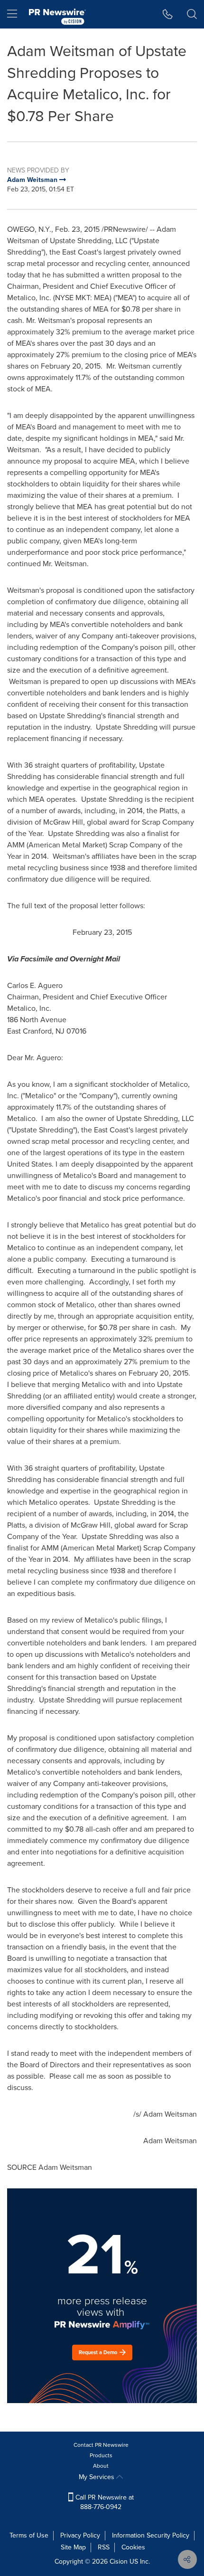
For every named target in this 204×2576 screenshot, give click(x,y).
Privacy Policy (80, 2535)
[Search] (192, 14)
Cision (119, 2562)
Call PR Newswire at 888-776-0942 (104, 2502)
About (101, 2466)
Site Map (73, 2547)
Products (101, 2455)
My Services (97, 2477)
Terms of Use (29, 2535)
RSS (104, 2547)
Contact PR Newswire (101, 2445)
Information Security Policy (151, 2535)
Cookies (133, 2547)
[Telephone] (168, 14)
